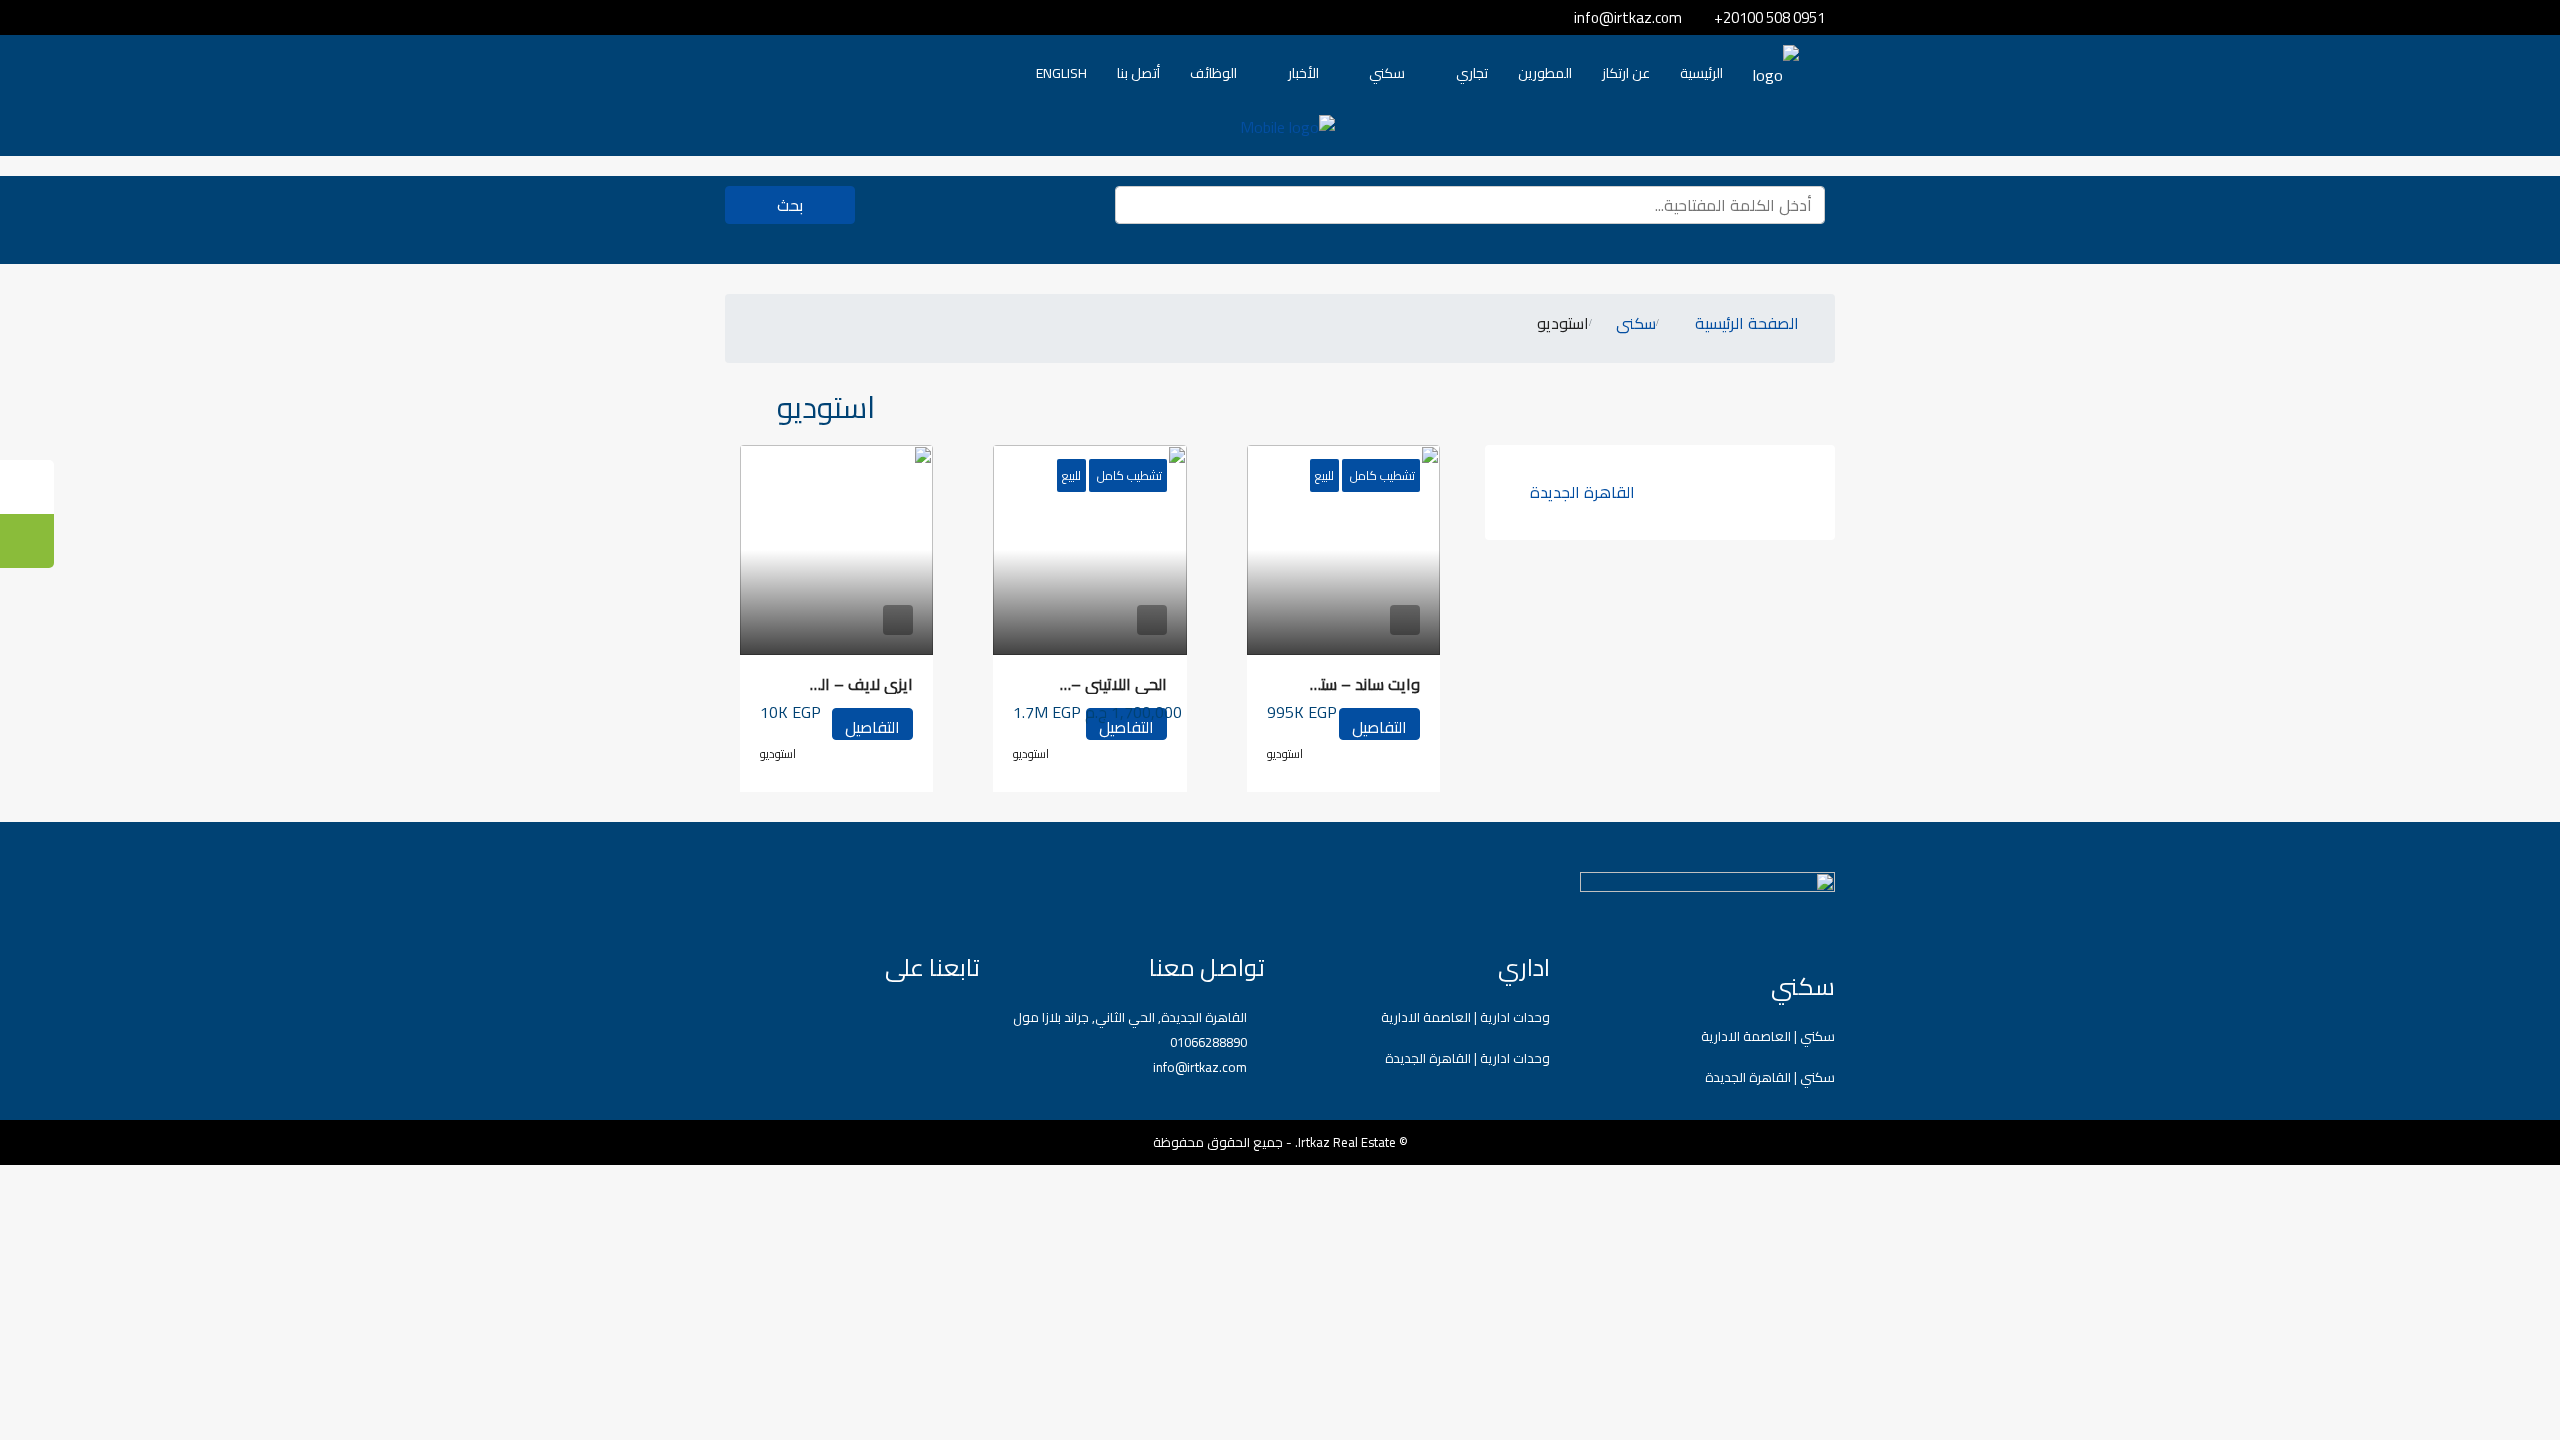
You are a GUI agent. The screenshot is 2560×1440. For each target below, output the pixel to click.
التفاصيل (1379, 726)
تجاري (1472, 73)
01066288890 (1208, 1042)
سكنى (1636, 324)
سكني (1387, 73)
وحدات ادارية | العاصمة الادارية (1465, 1017)
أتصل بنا (1138, 73)
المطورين (1545, 73)
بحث (790, 205)
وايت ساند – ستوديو (1355, 684)
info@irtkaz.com (1200, 1067)
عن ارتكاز (1626, 73)
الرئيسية (1701, 73)
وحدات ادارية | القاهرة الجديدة (1467, 1058)
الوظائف (1213, 73)
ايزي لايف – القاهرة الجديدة (819, 684)
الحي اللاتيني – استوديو (1091, 684)
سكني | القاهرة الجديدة (1770, 1077)
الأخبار (1303, 73)
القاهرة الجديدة (1582, 492)
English (1061, 73)
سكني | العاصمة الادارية (1768, 1036)
